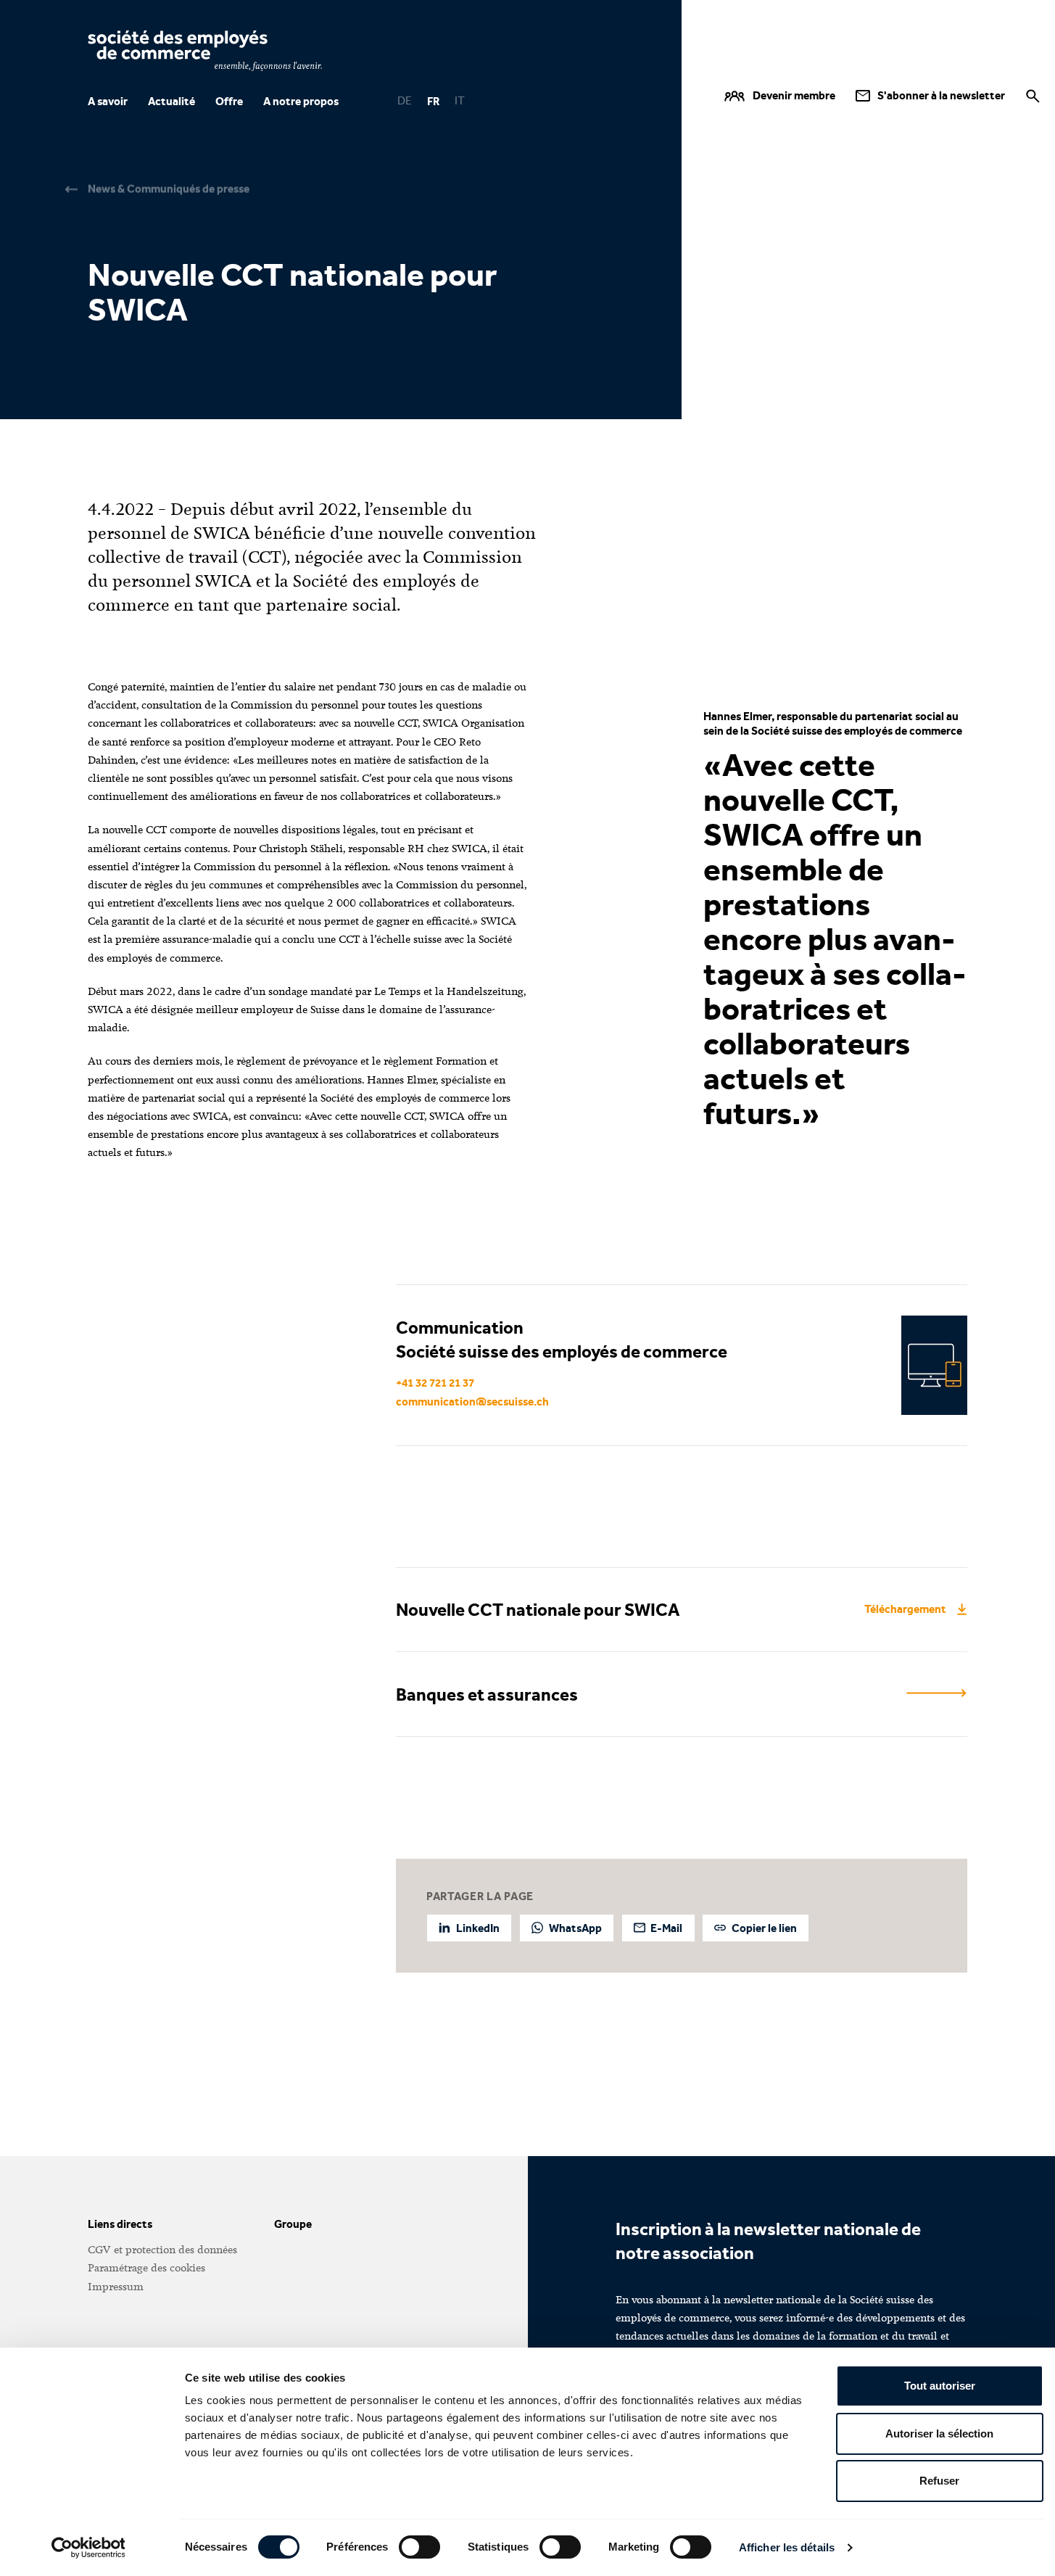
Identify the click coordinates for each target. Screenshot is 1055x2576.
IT (460, 101)
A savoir (108, 101)
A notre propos (301, 101)
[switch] (419, 2547)
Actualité (171, 101)
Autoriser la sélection (939, 2433)
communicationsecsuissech (472, 1401)
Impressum (116, 2287)
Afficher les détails (787, 2547)
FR (433, 101)
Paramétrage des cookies (146, 2268)
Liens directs (120, 2224)
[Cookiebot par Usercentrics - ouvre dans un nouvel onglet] (88, 2548)
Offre (229, 101)
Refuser (939, 2481)
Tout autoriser (940, 2386)
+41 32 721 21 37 (435, 1383)
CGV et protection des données (162, 2250)
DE (405, 101)
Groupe (293, 2224)
